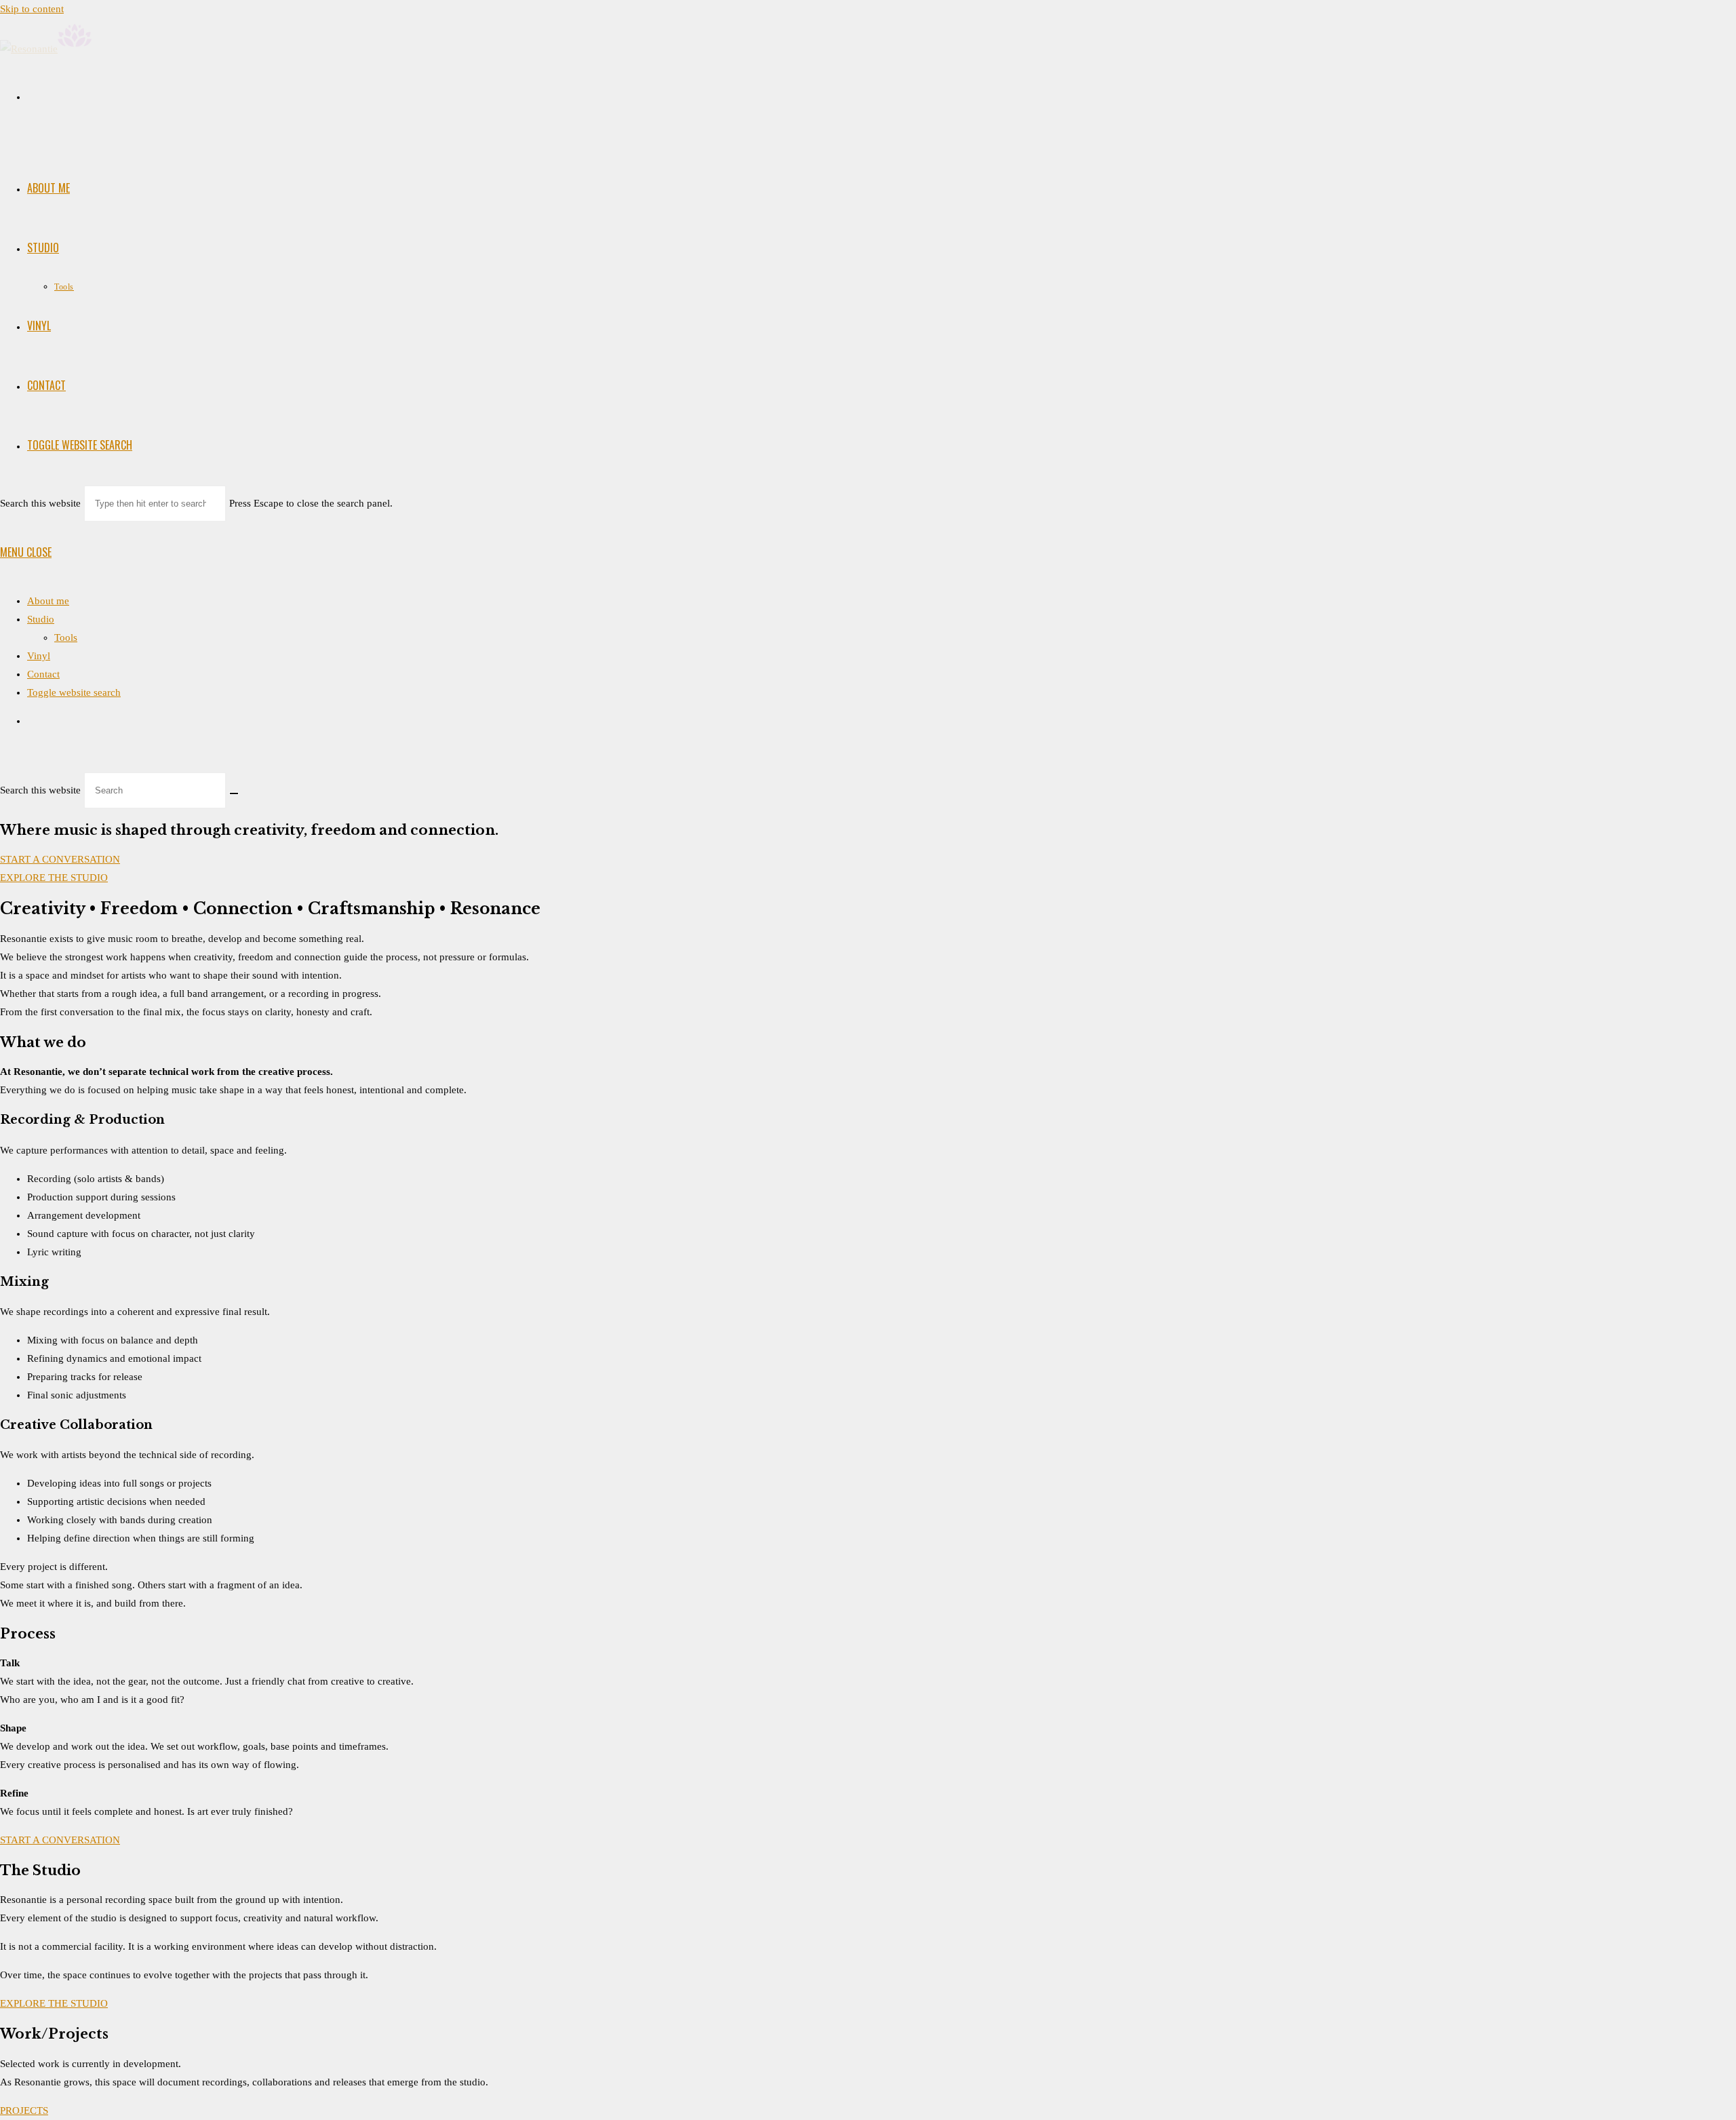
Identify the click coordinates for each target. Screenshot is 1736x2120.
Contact (43, 674)
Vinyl (39, 656)
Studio (41, 619)
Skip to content (32, 9)
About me (48, 601)
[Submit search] (234, 793)
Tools (66, 637)
